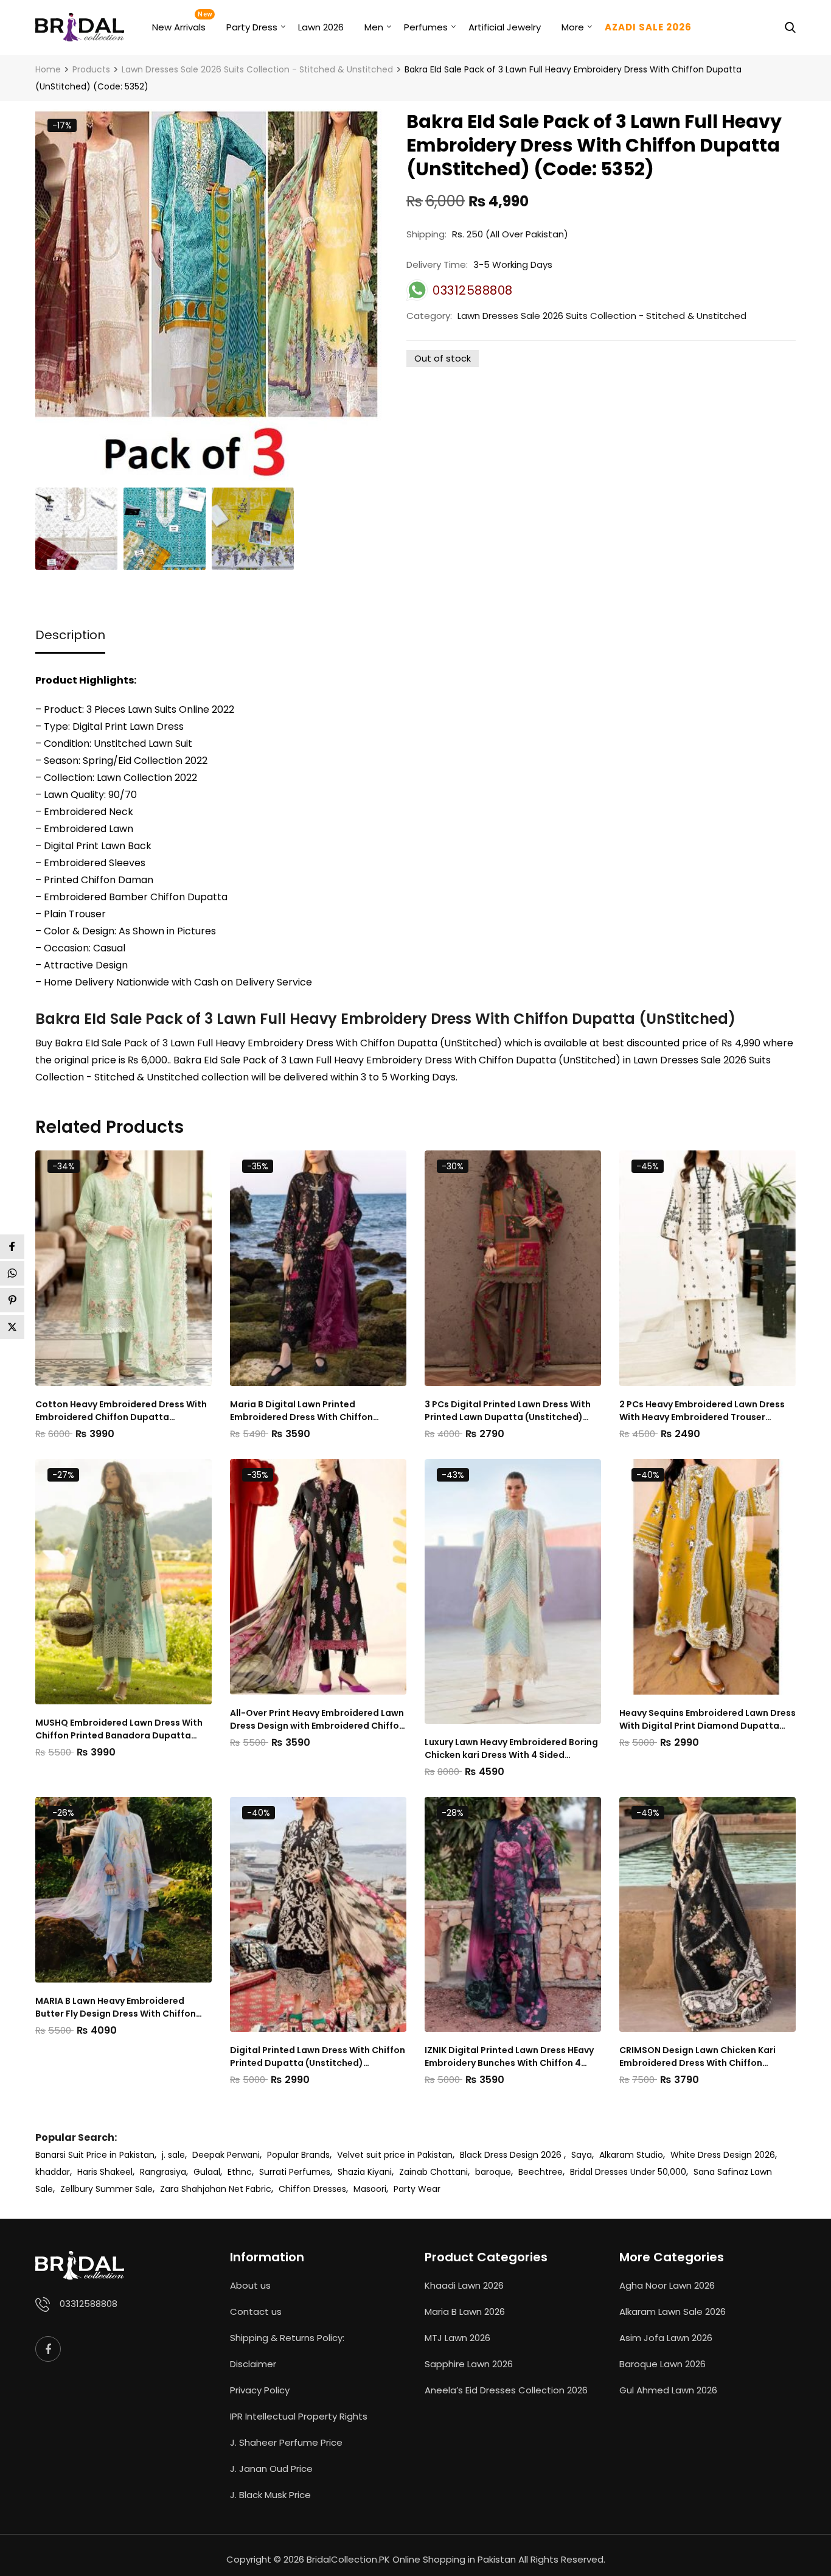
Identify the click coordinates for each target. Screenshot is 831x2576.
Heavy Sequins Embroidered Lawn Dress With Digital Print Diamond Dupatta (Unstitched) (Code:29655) (708, 1720)
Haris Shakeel (105, 2172)
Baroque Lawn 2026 (662, 2364)
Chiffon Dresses (312, 2189)
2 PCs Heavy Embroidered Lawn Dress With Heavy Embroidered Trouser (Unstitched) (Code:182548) (702, 1411)
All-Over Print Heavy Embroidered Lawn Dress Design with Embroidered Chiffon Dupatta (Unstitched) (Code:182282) (317, 1720)
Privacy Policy (260, 2390)
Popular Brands (298, 2155)
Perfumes (426, 27)
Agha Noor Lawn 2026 (667, 2285)
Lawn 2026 (321, 27)
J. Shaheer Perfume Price (286, 2442)
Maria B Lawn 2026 (465, 2312)
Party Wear (417, 2189)
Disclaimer (253, 2364)
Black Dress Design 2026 (512, 2155)
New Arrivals (179, 27)
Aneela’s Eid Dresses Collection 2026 (506, 2390)
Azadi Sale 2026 (648, 27)
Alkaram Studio (631, 2155)
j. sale (173, 2155)
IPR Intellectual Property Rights (299, 2416)
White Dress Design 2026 (723, 2155)
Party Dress (252, 27)
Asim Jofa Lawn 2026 (666, 2338)
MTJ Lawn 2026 (457, 2338)
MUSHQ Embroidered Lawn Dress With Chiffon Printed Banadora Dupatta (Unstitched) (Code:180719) (119, 1729)
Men (374, 27)
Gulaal (207, 2172)
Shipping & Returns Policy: (287, 2338)
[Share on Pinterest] (12, 1300)
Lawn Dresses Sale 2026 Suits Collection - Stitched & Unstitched (602, 316)
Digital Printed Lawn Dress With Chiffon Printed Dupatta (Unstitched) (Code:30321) (318, 2057)
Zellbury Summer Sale (106, 2189)
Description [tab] (70, 635)
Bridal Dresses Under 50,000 (628, 2172)
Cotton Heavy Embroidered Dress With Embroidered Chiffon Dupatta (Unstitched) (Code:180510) (121, 1411)
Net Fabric (250, 2189)
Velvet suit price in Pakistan (395, 2155)
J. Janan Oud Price (271, 2469)
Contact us (256, 2312)
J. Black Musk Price (270, 2495)
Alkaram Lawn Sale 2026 (673, 2312)
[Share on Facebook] (12, 1247)
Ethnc (240, 2172)
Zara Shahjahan (193, 2189)
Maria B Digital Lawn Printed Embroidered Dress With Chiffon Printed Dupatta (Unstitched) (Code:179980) (301, 1411)
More (573, 27)
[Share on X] (12, 1327)
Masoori (370, 2189)
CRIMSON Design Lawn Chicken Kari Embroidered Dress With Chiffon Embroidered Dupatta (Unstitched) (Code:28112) (698, 2057)
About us (250, 2285)
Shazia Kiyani (365, 2172)
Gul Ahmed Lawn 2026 (668, 2390)
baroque (493, 2172)
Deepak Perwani (226, 2155)
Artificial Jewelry (505, 27)
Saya (582, 2155)
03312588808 (89, 2304)
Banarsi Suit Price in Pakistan (95, 2155)
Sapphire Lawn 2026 (469, 2364)
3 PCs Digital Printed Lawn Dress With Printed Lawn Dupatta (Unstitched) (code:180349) (508, 1411)
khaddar (53, 2172)
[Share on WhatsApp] (12, 1273)
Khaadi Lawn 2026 (464, 2285)
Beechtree (541, 2172)
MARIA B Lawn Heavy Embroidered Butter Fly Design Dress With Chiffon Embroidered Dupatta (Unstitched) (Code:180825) (116, 2007)
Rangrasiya (163, 2172)
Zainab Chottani (433, 2172)
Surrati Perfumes (295, 2172)
